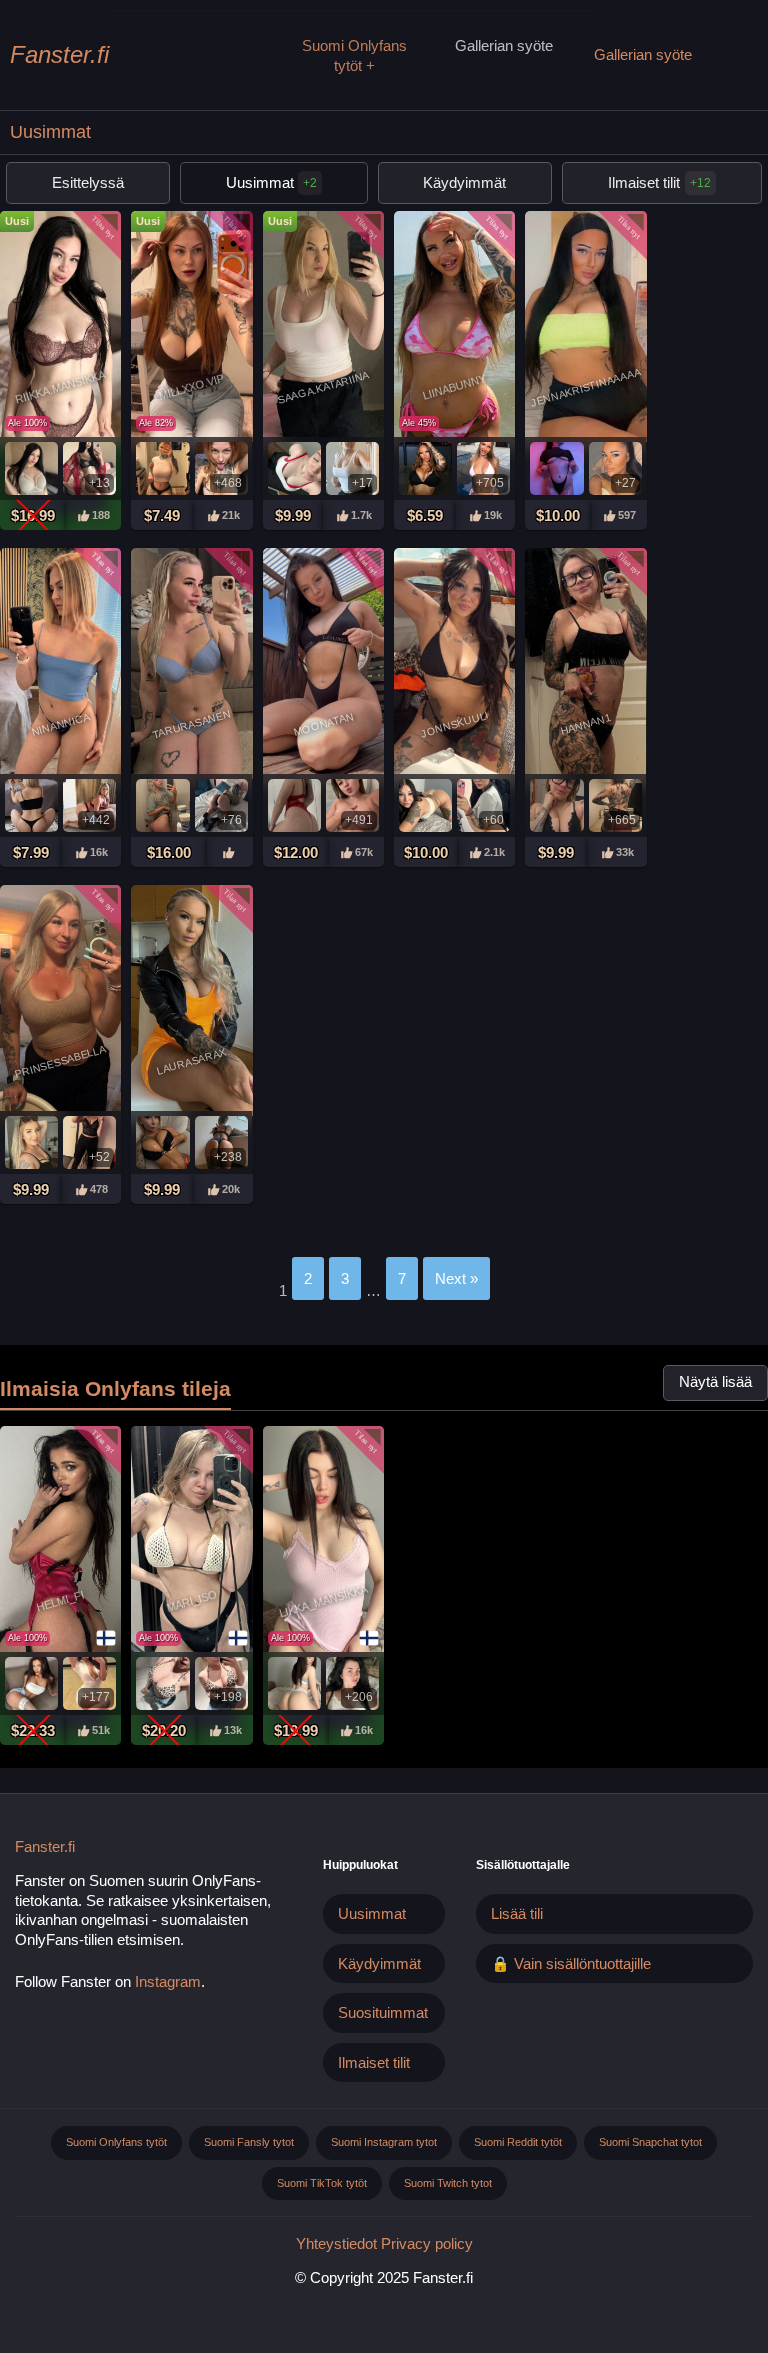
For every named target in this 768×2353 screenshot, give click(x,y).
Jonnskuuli (454, 723)
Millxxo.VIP (192, 387)
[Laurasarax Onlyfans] (191, 1000)
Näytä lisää (715, 1382)
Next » (456, 1278)
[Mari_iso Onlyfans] (191, 1541)
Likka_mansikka (323, 1601)
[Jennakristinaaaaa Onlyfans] (585, 326)
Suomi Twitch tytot (448, 2183)
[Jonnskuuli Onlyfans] (454, 663)
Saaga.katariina (323, 387)
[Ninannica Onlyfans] (60, 663)
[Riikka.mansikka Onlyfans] (60, 326)
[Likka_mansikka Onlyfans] (323, 1541)
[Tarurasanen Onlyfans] (191, 663)
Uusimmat (271, 182)
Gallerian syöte (504, 45)
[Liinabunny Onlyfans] (454, 326)
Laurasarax (192, 1060)
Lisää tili (517, 1913)
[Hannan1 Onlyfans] (585, 663)
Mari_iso (191, 1602)
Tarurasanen (191, 724)
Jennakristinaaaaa (585, 386)
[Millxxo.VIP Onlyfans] (191, 326)
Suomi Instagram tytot (384, 2142)
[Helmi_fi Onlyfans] (60, 1541)
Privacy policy (427, 2243)
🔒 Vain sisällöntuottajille (571, 1963)
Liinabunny (455, 386)
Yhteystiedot (336, 2243)
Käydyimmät (464, 182)
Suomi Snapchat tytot (650, 2142)
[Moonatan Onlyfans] (323, 663)
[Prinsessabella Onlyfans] (60, 1000)
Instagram (168, 1981)
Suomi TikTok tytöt (322, 2183)
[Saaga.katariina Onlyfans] (323, 326)
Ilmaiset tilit (644, 182)
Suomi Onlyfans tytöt (354, 55)
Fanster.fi (59, 54)
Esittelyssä (88, 182)
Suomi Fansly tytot (249, 2142)
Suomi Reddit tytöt (518, 2142)
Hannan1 (585, 724)
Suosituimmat (383, 2012)
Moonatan (323, 723)
